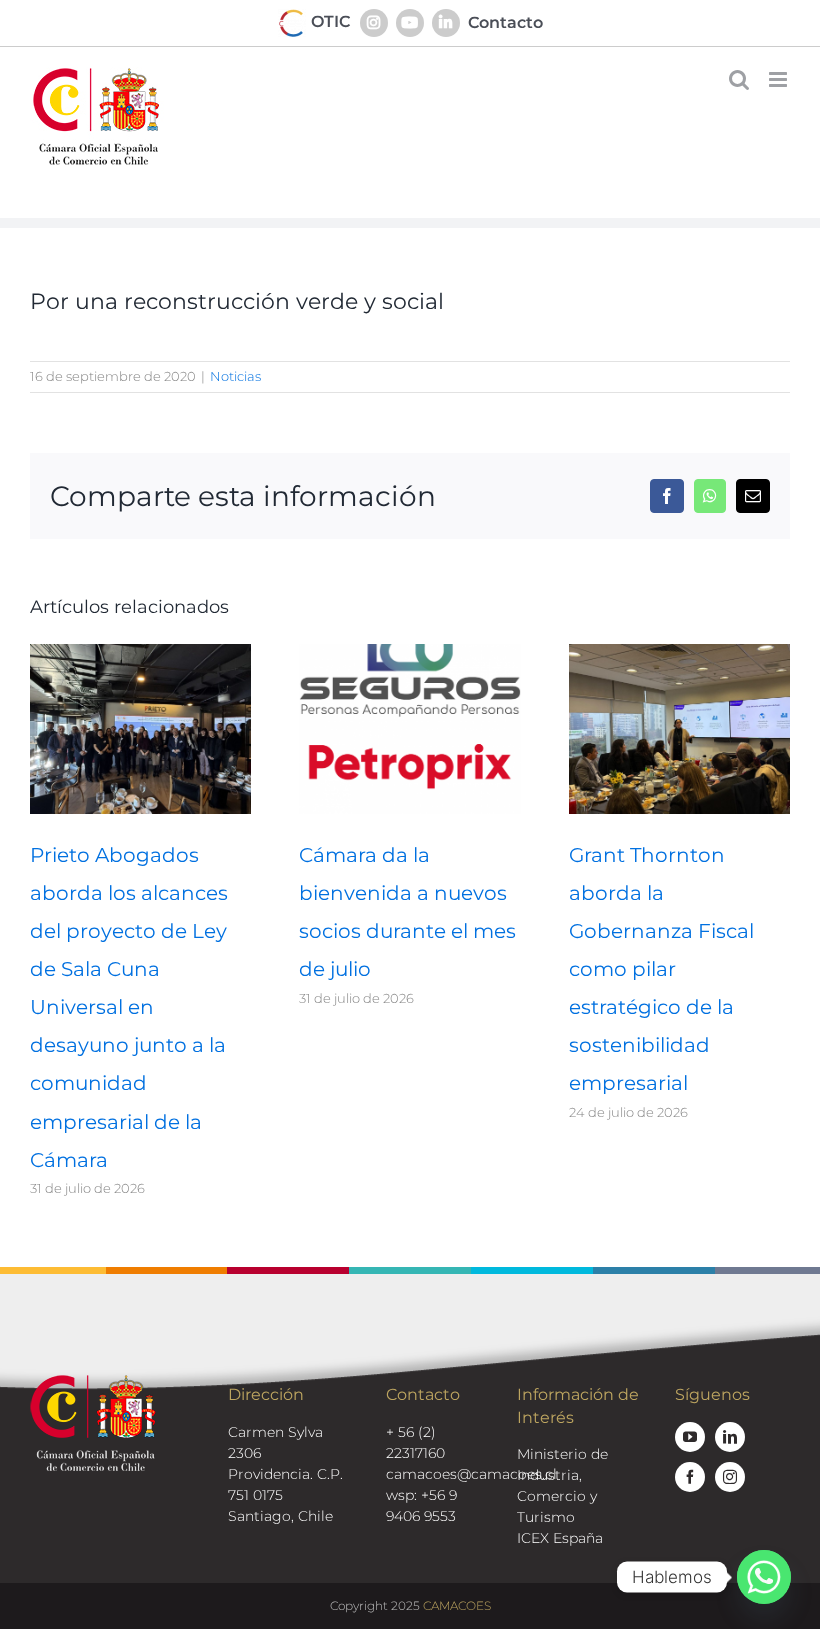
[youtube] (690, 1437)
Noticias (235, 376)
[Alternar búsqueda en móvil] (739, 79)
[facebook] (690, 1477)
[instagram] (730, 1477)
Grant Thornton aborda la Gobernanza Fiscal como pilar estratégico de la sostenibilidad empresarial (661, 969)
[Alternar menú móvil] (779, 79)
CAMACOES (457, 1605)
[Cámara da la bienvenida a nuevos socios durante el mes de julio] (409, 653)
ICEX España (560, 1538)
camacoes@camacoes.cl (471, 1474)
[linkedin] (730, 1437)
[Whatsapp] (764, 1577)
